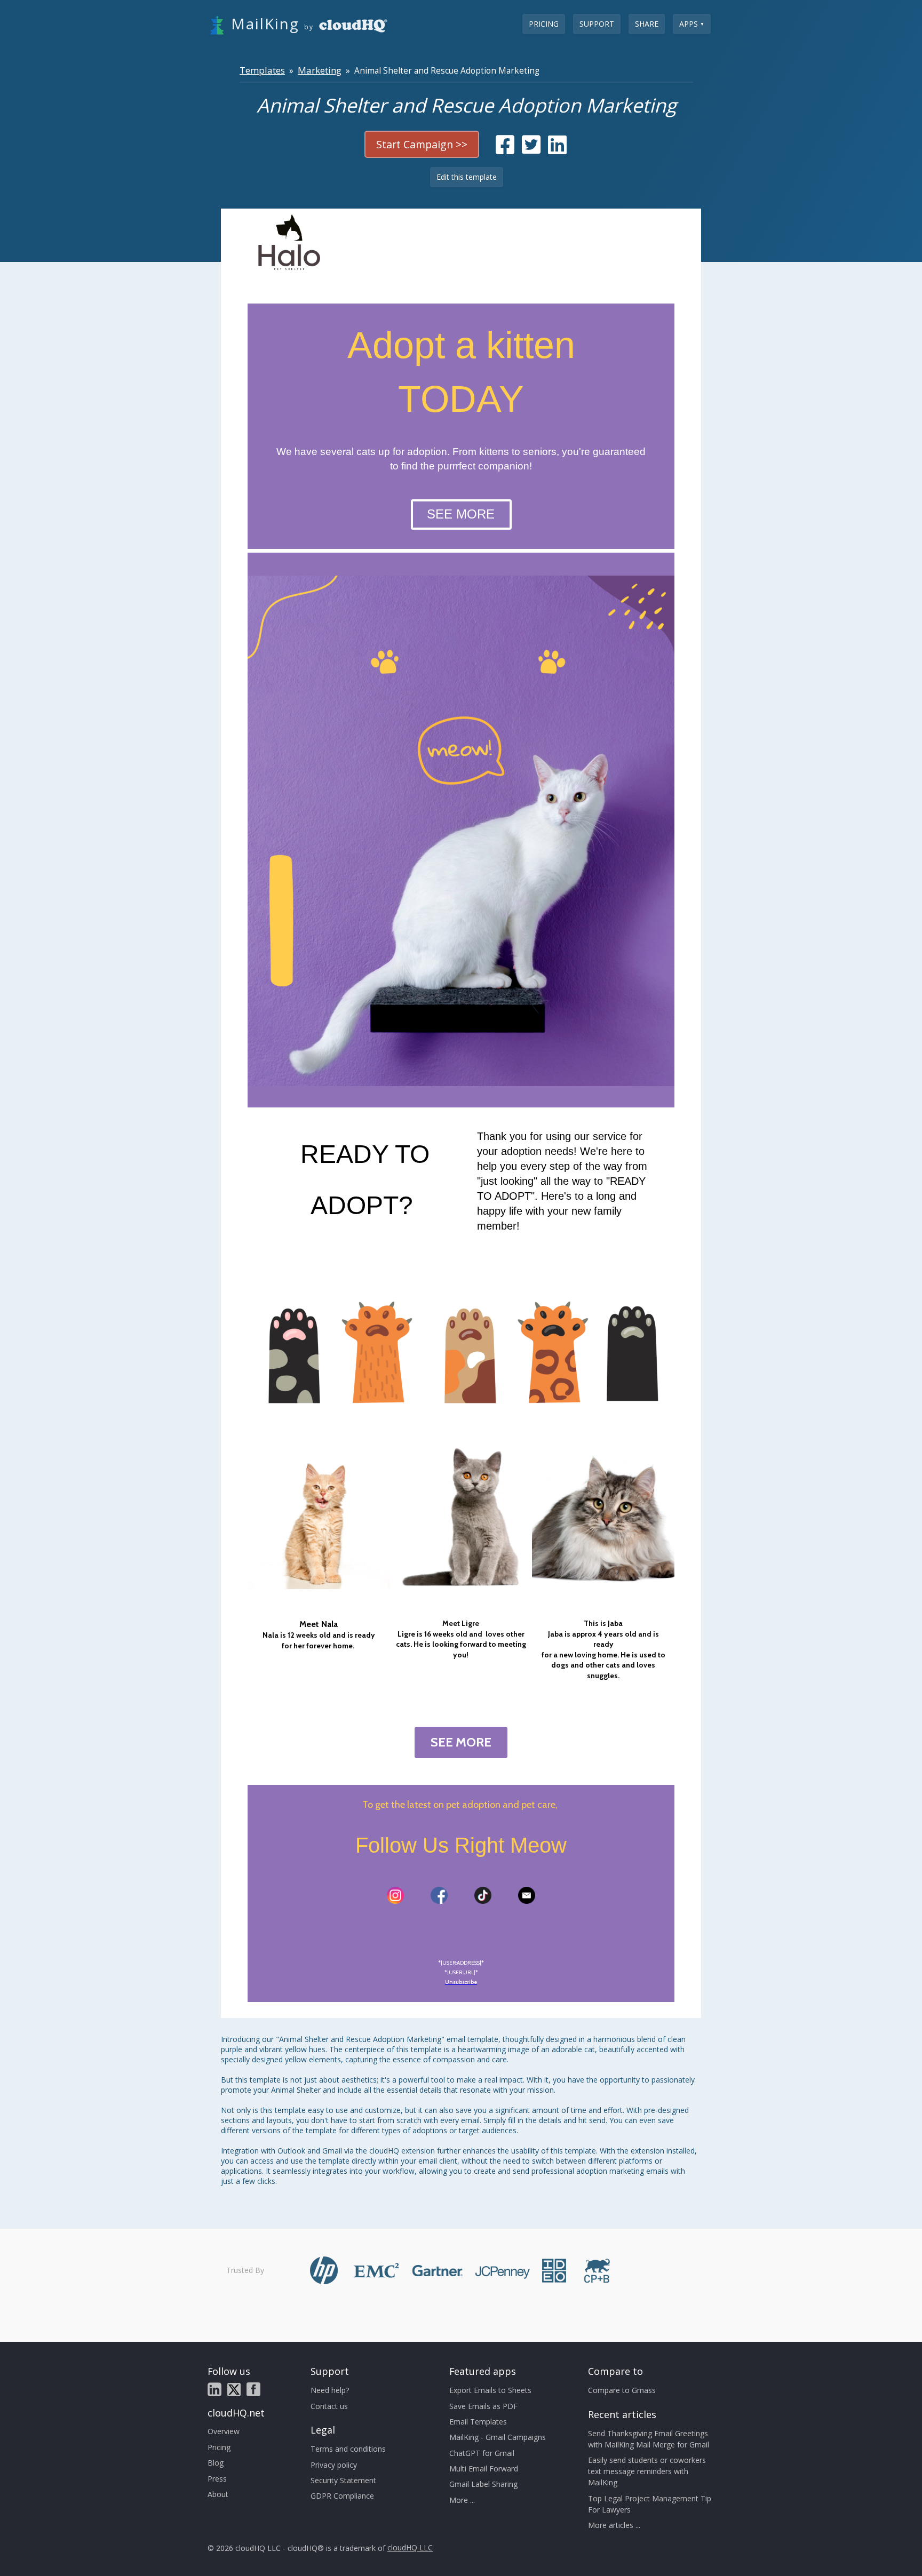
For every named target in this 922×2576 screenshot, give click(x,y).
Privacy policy (334, 2465)
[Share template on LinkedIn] (557, 150)
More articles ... (614, 2525)
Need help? (330, 2390)
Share (647, 24)
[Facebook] (439, 1895)
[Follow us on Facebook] (253, 2389)
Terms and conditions (348, 2449)
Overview (224, 2431)
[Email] (527, 1895)
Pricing (544, 24)
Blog (216, 2463)
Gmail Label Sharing (483, 2484)
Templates (262, 70)
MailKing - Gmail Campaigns (498, 2437)
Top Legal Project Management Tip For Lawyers (650, 2504)
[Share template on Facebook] (505, 150)
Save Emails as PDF (483, 2406)
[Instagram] (395, 1895)
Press (217, 2479)
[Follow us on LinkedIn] (214, 2389)
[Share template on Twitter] (531, 150)
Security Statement (343, 2480)
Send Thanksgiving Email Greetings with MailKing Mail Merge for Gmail (649, 2439)
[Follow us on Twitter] (234, 2390)
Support (597, 24)
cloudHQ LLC (410, 2548)
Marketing (320, 70)
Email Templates (478, 2422)
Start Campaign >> (422, 144)
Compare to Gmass (622, 2390)
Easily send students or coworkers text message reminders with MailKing (647, 2471)
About (218, 2494)
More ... (462, 2500)
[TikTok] (483, 1895)
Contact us (329, 2406)
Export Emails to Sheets (490, 2390)
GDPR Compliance (342, 2496)
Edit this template (467, 177)
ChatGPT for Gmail (482, 2453)
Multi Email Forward (484, 2469)
